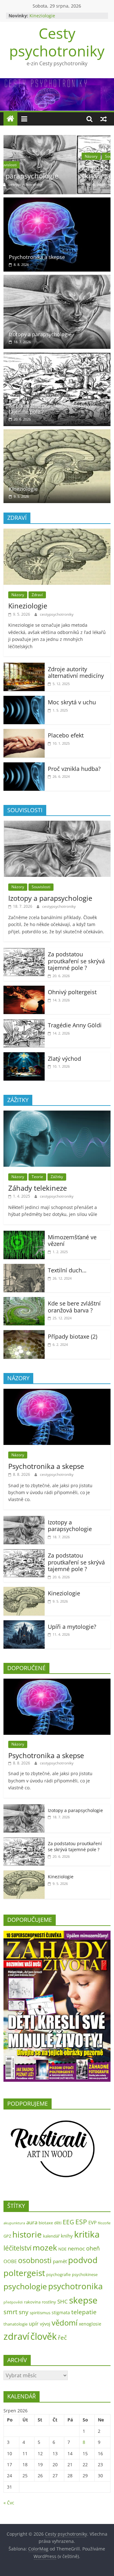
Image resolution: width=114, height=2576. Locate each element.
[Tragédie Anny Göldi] (24, 1023)
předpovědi (13, 2302)
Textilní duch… (67, 1270)
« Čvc (9, 2503)
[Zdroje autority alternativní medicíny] (24, 666)
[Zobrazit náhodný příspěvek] (104, 119)
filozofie (104, 2223)
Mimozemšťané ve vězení (72, 1241)
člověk (44, 2336)
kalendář (51, 2236)
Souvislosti (42, 156)
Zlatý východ (64, 1059)
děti (58, 2223)
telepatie (84, 2312)
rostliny (49, 2302)
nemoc (76, 2248)
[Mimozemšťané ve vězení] (24, 1235)
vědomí (65, 2323)
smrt (10, 2312)
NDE (62, 2249)
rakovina (32, 2302)
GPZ (7, 2236)
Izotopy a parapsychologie (40, 334)
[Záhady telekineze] (57, 1114)
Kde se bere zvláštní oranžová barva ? (74, 1307)
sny (24, 2312)
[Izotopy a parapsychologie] (57, 279)
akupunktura (14, 2223)
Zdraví (37, 595)
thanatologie (16, 2324)
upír (34, 2324)
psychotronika (75, 2286)
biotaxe (46, 2223)
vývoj (45, 2324)
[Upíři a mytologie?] (24, 1624)
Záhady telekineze (38, 1188)
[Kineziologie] (57, 433)
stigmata (61, 2312)
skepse (83, 2300)
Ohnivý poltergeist (72, 992)
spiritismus (40, 2313)
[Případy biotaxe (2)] (24, 1334)
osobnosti (35, 2260)
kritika (87, 2234)
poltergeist (24, 2273)
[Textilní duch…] (24, 1268)
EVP (92, 2223)
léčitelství (17, 2248)
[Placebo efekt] (24, 733)
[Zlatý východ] (24, 1056)
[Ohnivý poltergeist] (24, 989)
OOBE (10, 2261)
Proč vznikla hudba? (74, 769)
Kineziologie (42, 16)
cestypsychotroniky (60, 184)
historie (27, 2234)
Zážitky (57, 1177)
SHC (63, 2301)
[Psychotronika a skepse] (57, 201)
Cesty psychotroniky (57, 42)
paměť (60, 2261)
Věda (63, 156)
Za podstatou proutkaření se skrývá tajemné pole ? (55, 172)
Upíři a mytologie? (72, 1627)
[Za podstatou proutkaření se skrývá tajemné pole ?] (57, 139)
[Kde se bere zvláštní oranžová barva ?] (24, 1301)
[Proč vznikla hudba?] (24, 766)
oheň (93, 2248)
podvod (83, 2260)
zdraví (16, 2336)
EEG (68, 2222)
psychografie (58, 2274)
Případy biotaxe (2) (73, 1336)
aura (32, 2222)
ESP (81, 2222)
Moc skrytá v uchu (72, 702)
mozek (45, 2247)
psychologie (25, 2286)
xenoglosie (90, 2324)
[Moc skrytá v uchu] (24, 700)
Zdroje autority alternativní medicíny (76, 672)
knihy (67, 2236)
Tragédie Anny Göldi (75, 1025)
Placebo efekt (66, 735)
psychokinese (85, 2274)
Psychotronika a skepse (37, 257)
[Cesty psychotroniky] (10, 119)
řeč (62, 2337)
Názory (18, 156)
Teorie (37, 1177)
